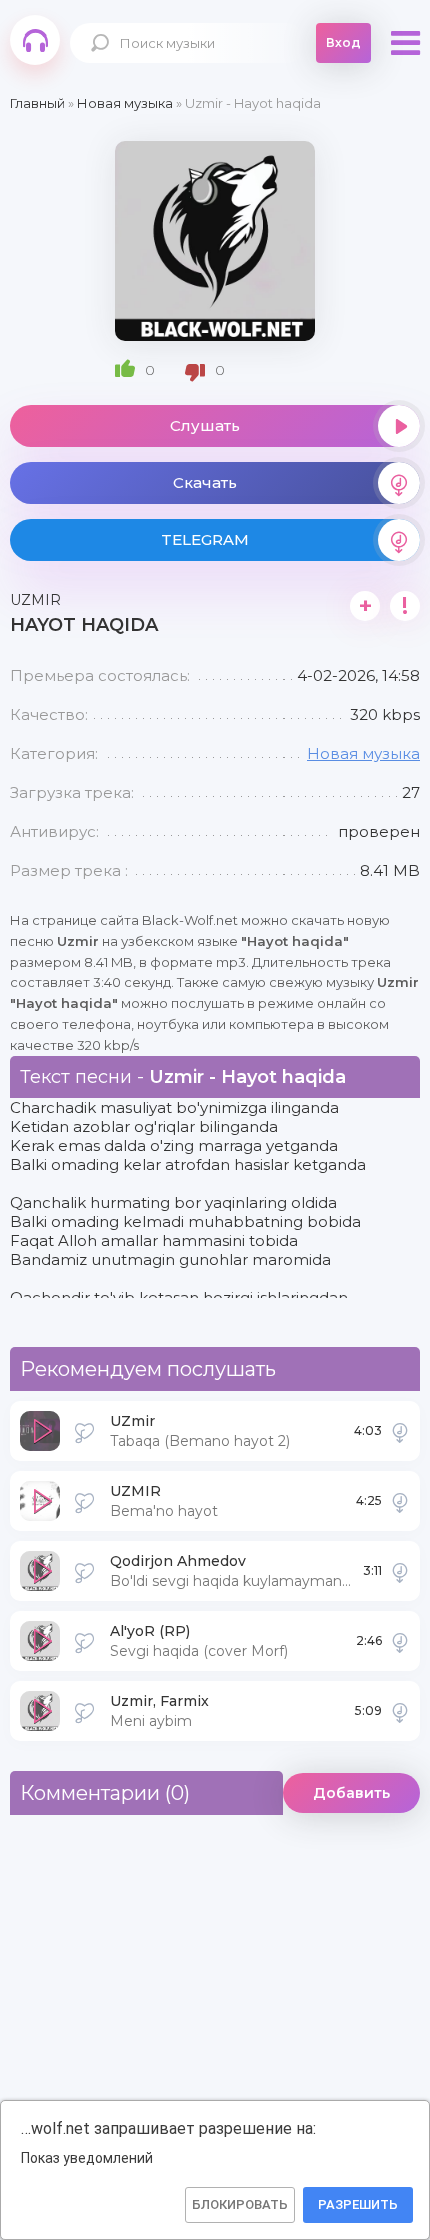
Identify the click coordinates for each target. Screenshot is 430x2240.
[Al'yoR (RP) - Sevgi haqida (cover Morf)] (400, 1641)
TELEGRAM (205, 539)
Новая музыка (363, 753)
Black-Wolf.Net (35, 40)
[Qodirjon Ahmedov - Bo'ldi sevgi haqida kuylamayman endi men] (400, 1571)
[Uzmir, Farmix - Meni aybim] (400, 1711)
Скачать (205, 482)
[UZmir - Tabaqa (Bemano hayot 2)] (400, 1431)
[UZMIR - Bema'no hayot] (400, 1501)
